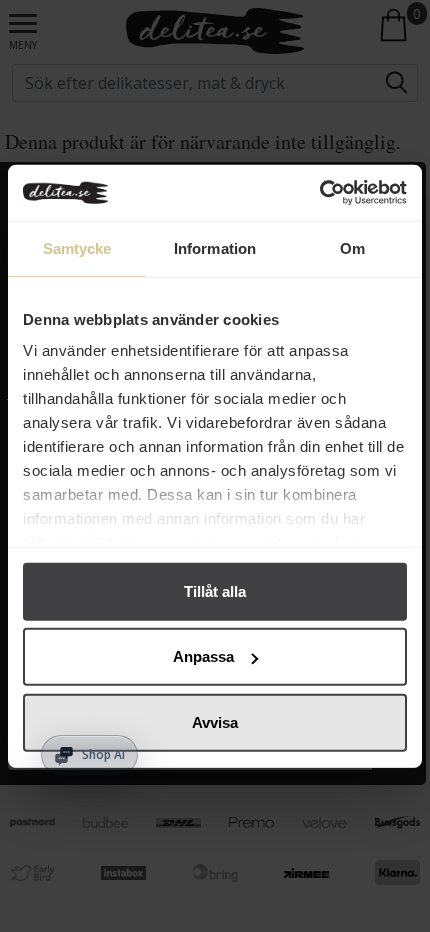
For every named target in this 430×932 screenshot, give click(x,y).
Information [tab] (215, 247)
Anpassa (203, 656)
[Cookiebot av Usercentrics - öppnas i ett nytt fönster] (319, 193)
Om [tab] (352, 247)
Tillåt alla (215, 590)
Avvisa (215, 721)
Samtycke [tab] (77, 247)
